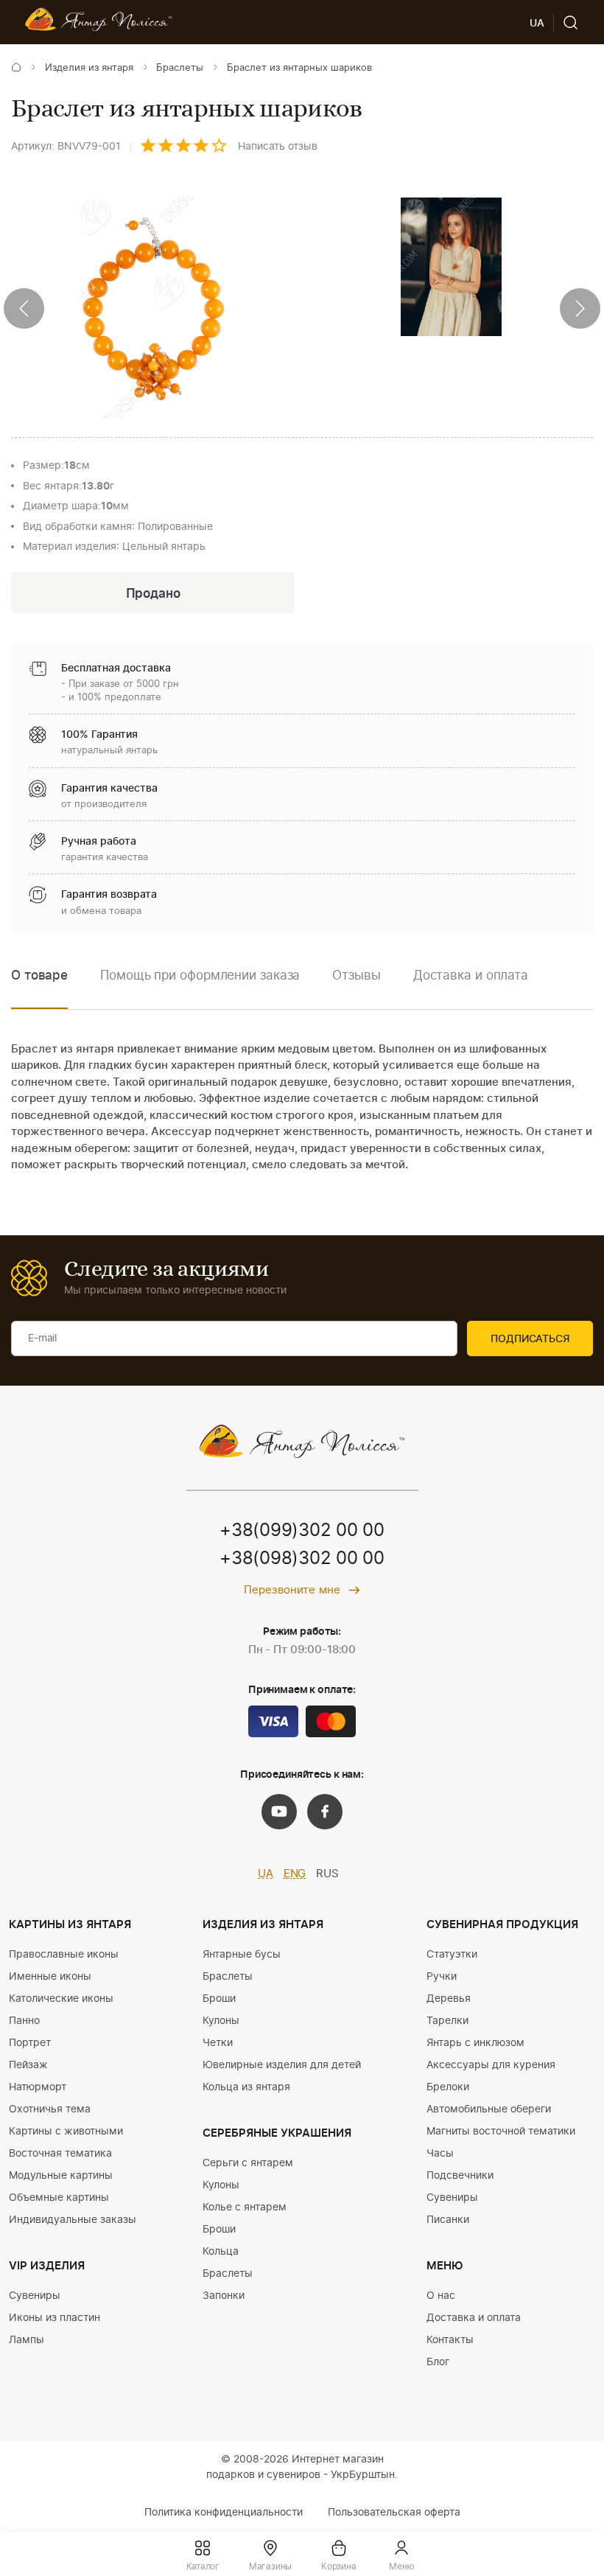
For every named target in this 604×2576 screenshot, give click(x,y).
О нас (441, 2296)
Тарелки (447, 2021)
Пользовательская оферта (394, 2513)
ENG (295, 1874)
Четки (218, 2043)
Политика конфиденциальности (224, 2513)
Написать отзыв (278, 147)
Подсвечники (460, 2176)
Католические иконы (61, 1999)
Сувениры (35, 2296)
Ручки (442, 1977)
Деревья (449, 1999)
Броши (219, 1999)
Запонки (224, 2296)
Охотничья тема (50, 2109)
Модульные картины (61, 2176)
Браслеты (180, 68)
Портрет (30, 2043)
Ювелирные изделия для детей (282, 2065)
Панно (24, 2021)
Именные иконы (50, 1977)
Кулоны (221, 2021)
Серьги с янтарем (248, 2163)
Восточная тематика (60, 2154)
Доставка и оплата (474, 2318)
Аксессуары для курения (491, 2065)
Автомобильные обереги (489, 2109)
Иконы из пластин (55, 2318)
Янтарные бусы (242, 1955)
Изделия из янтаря (89, 68)
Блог (438, 2362)
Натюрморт (38, 2087)
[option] (200, 987)
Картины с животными (66, 2132)
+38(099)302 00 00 (302, 1531)
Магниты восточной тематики (501, 2132)
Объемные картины (59, 2198)
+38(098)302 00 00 (302, 1559)
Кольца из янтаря (246, 2087)
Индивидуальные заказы (73, 2220)
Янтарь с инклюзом (475, 2043)
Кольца (221, 2252)
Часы (440, 2154)
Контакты (450, 2340)
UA (266, 1874)
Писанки (448, 2220)
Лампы (27, 2340)
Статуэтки (452, 1955)
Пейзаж (28, 2065)
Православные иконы (64, 1955)
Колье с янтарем (245, 2207)
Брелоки (448, 2087)
